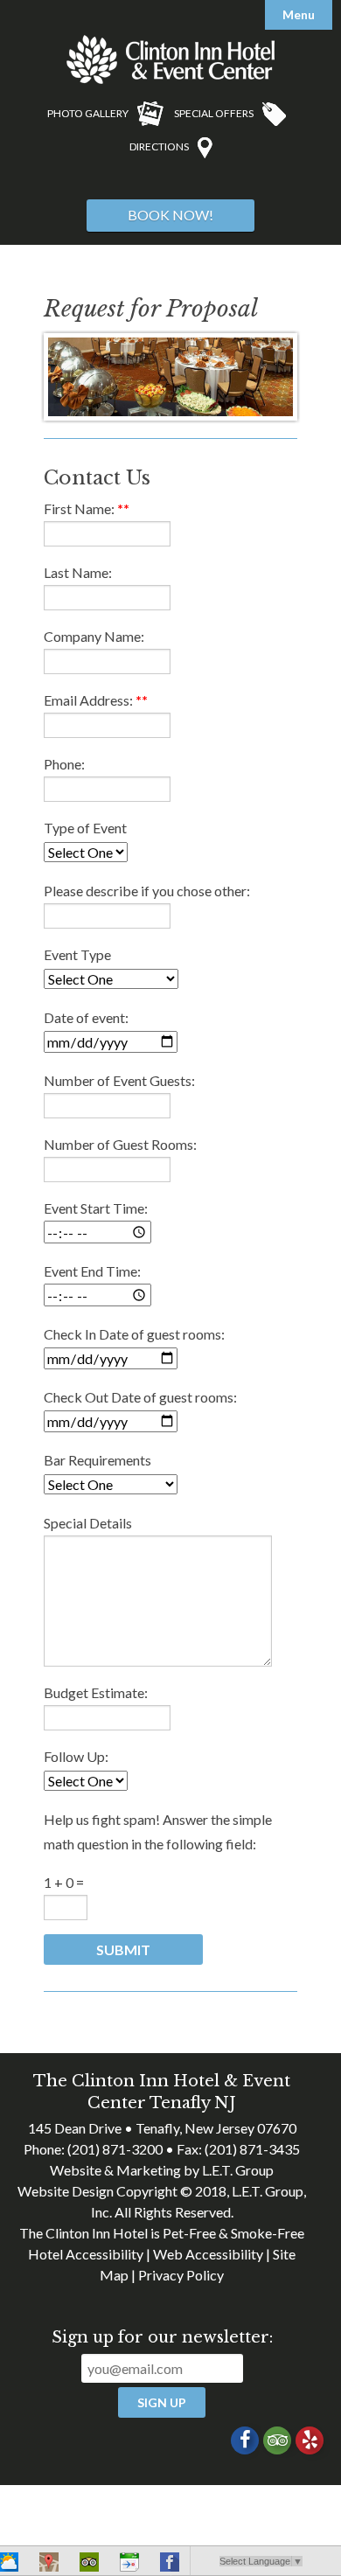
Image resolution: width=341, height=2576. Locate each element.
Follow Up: (76, 1756)
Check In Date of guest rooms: (134, 1334)
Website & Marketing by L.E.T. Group (162, 2170)
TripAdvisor (277, 2440)
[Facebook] (170, 2565)
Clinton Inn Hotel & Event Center (170, 59)
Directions (159, 146)
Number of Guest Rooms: (120, 1144)
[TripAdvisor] (89, 2565)
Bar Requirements (97, 1460)
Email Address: (96, 700)
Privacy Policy (181, 2275)
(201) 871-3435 (252, 2149)
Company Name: (94, 636)
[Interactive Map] (49, 2565)
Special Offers (214, 113)
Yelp (310, 2440)
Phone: (64, 764)
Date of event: (86, 1017)
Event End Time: (92, 1271)
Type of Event (85, 828)
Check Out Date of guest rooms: (140, 1397)
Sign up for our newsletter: (162, 2337)
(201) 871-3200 (115, 2149)
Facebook (245, 2440)
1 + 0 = (64, 1882)
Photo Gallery (88, 113)
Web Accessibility (208, 2254)
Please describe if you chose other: (147, 891)
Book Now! (170, 215)
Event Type (77, 954)
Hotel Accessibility (86, 2254)
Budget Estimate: (96, 1692)
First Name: (87, 508)
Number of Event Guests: (119, 1080)
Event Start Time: (96, 1208)
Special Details (88, 1523)
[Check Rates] (129, 2565)
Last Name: (78, 572)
